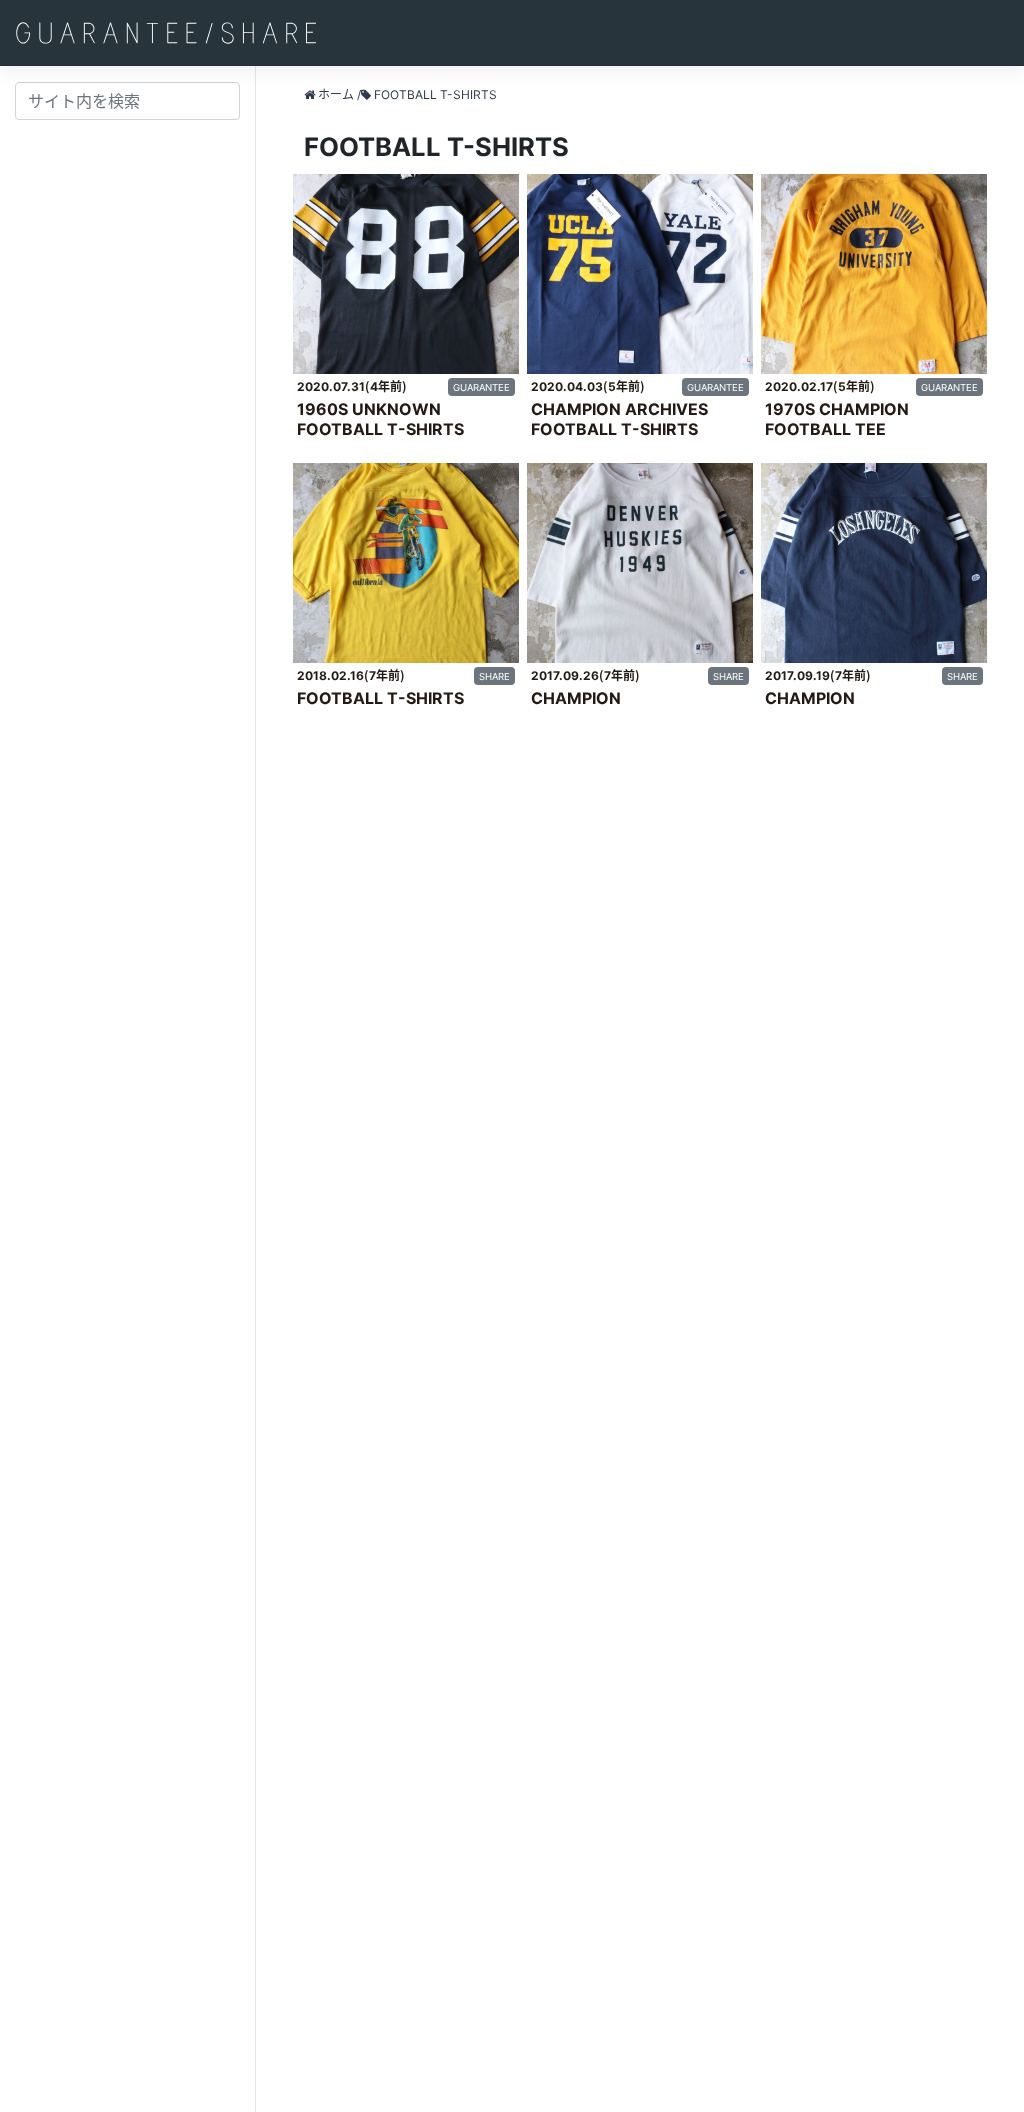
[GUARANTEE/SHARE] (166, 33)
